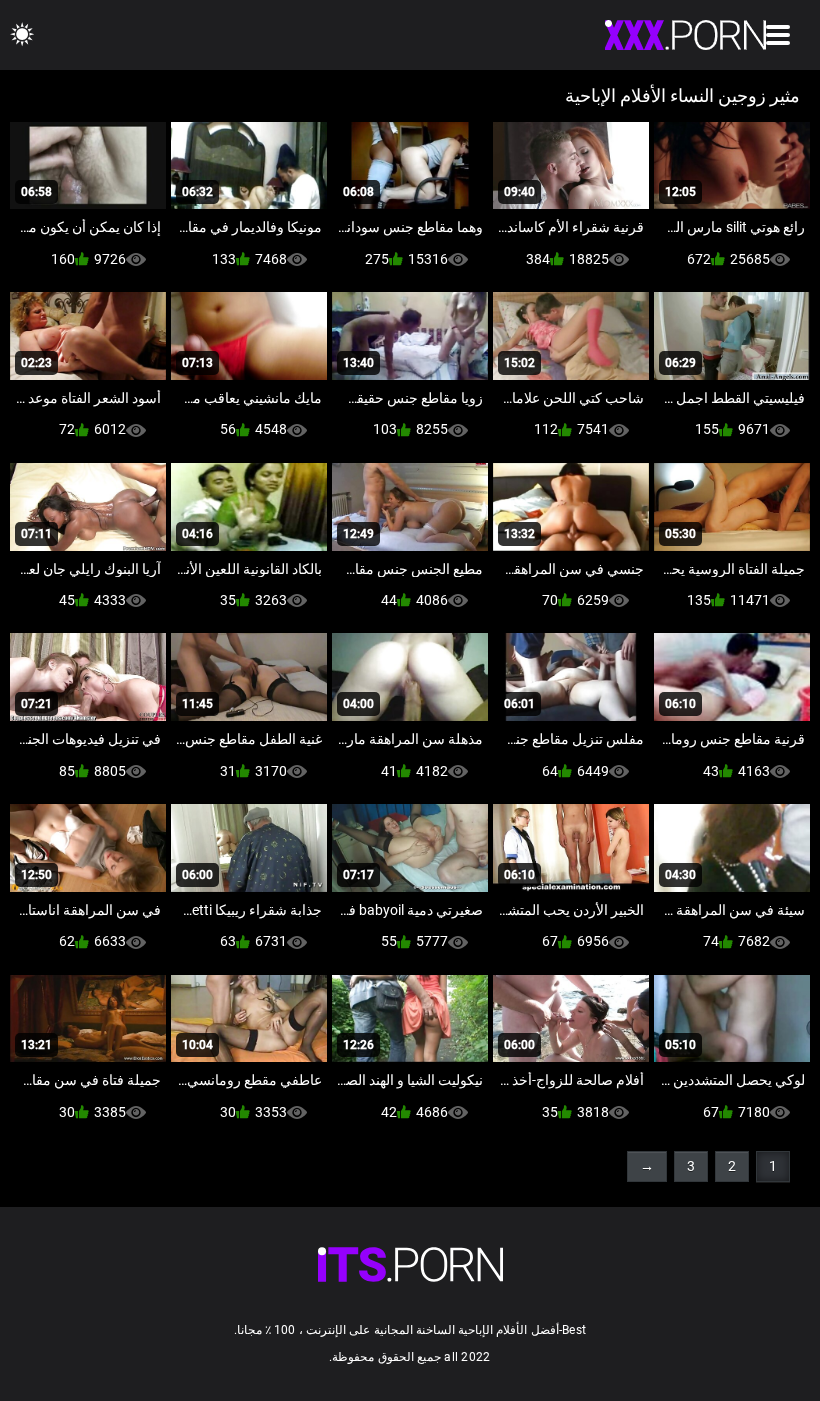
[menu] (778, 35)
